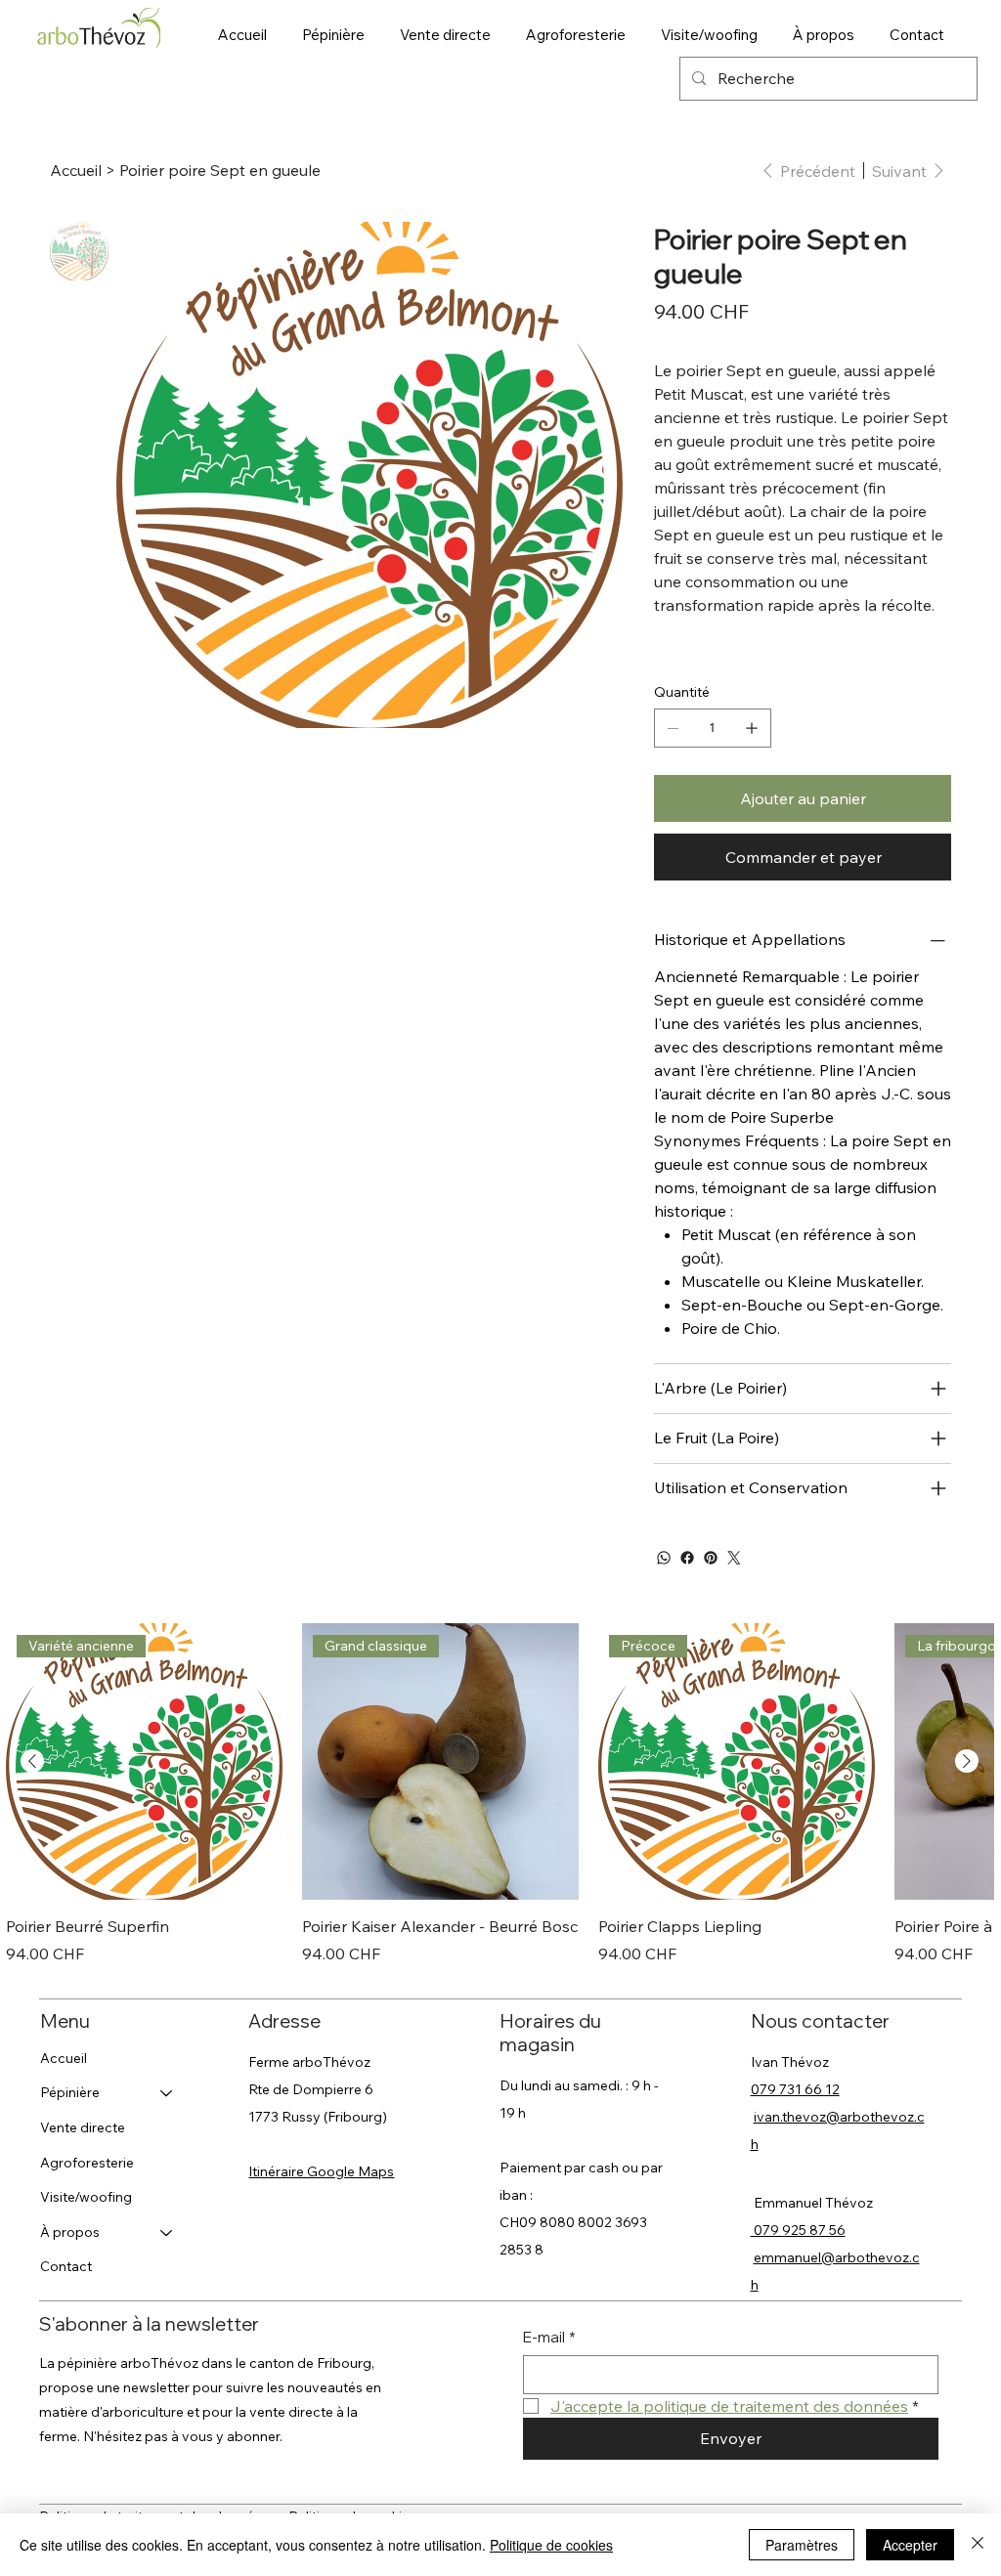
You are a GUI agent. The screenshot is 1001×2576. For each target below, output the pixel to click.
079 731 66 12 (795, 2089)
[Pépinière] (167, 2093)
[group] (500, 1794)
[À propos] (167, 2233)
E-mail (549, 2337)
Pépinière (70, 2092)
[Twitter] (734, 1558)
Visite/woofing (86, 2197)
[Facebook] (687, 1558)
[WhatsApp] (664, 1558)
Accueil (64, 2058)
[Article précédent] (32, 1761)
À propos (70, 2232)
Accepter (910, 2545)
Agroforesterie (87, 2163)
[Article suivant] (967, 1761)
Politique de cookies (551, 2545)
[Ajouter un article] (752, 728)
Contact (66, 2266)
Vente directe (83, 2127)
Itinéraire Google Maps (321, 2171)
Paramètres (802, 2545)
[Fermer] (978, 2545)
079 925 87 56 (798, 2230)
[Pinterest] (711, 1558)
